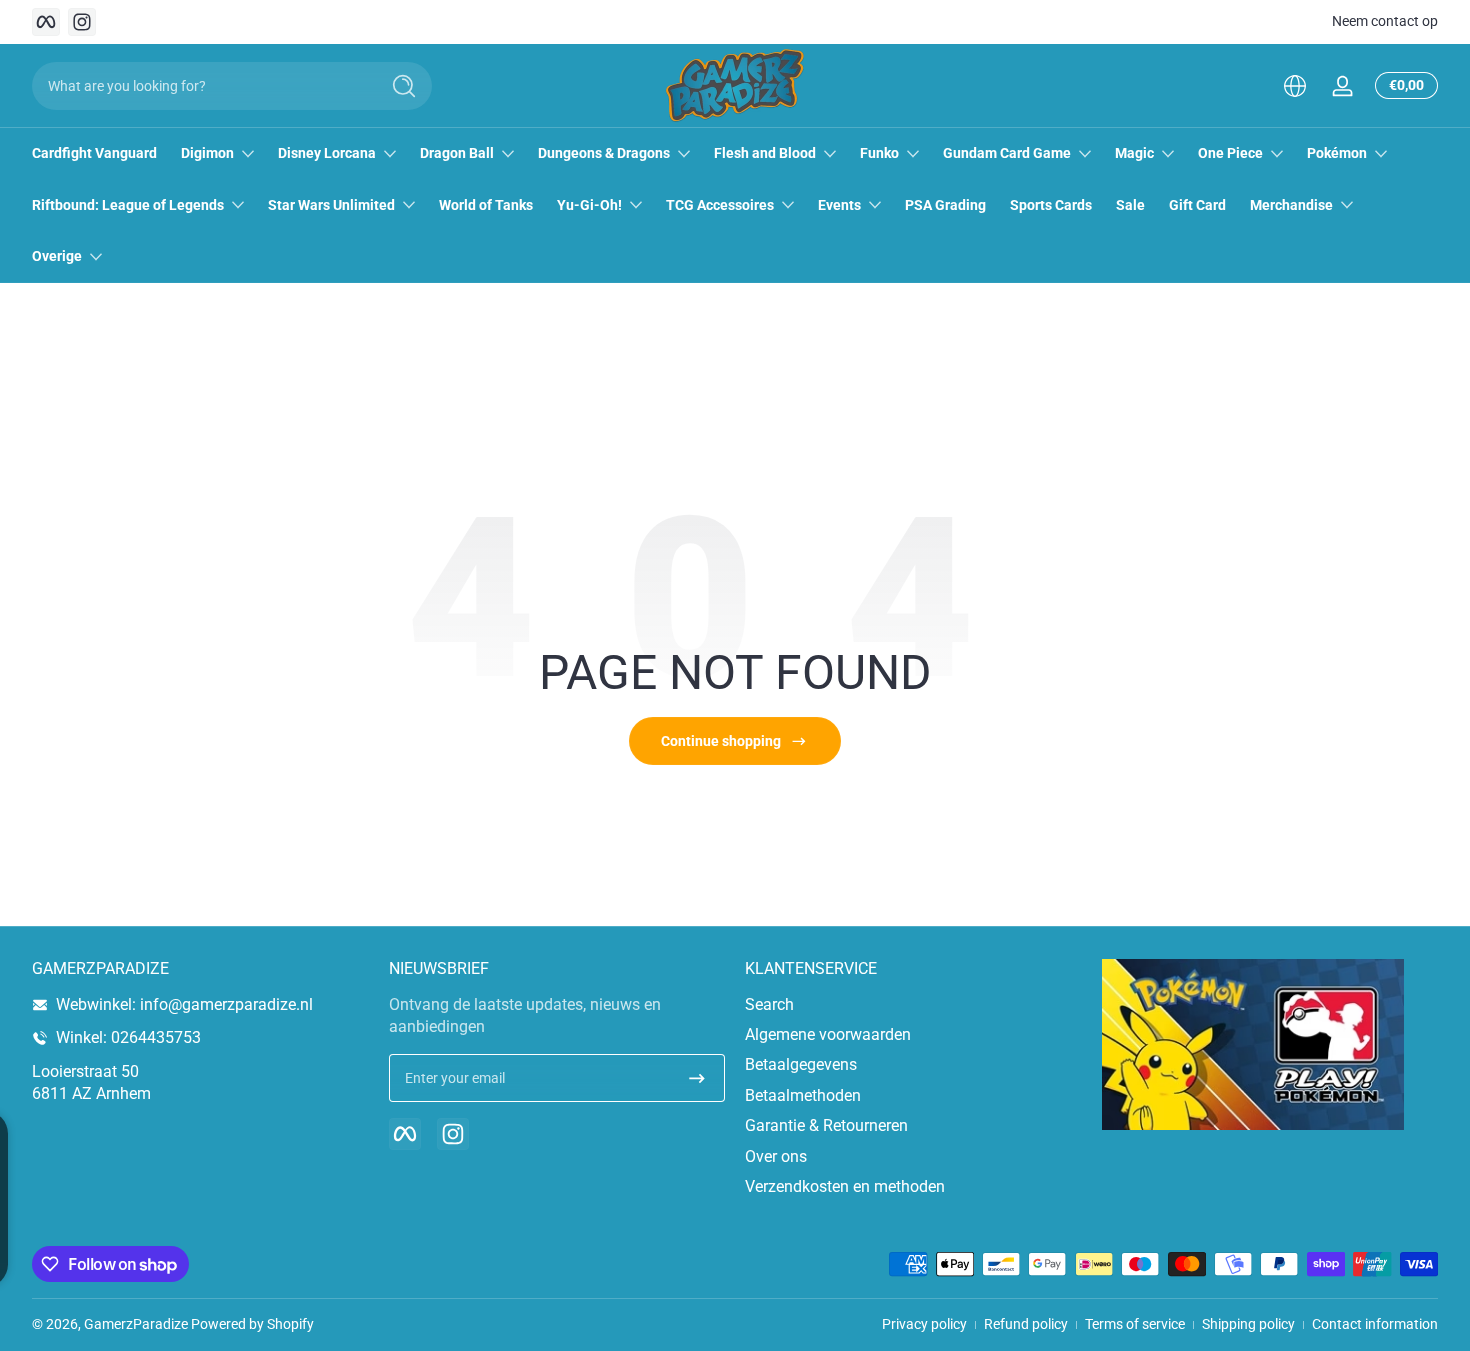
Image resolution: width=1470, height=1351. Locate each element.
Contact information (1375, 1324)
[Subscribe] (697, 1078)
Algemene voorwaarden (828, 1034)
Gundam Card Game (1007, 153)
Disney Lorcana (327, 153)
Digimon (207, 153)
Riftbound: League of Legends (128, 205)
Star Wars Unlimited (331, 205)
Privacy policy (924, 1324)
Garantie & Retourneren (826, 1125)
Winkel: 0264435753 (128, 1037)
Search (769, 1004)
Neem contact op (1385, 21)
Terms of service (1135, 1324)
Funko (879, 153)
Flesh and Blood (765, 153)
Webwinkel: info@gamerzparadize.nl (184, 1004)
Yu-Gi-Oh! (589, 205)
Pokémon (1337, 153)
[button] (1295, 86)
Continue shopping (721, 741)
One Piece (1230, 153)
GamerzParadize (136, 1324)
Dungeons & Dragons (604, 153)
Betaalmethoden (803, 1095)
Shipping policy (1248, 1324)
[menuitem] (913, 1005)
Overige (57, 256)
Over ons (776, 1156)
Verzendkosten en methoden (845, 1186)
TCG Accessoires (720, 205)
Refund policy (1026, 1324)
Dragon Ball (457, 153)
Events (839, 205)
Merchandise (1291, 205)
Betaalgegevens (801, 1064)
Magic (1134, 153)
